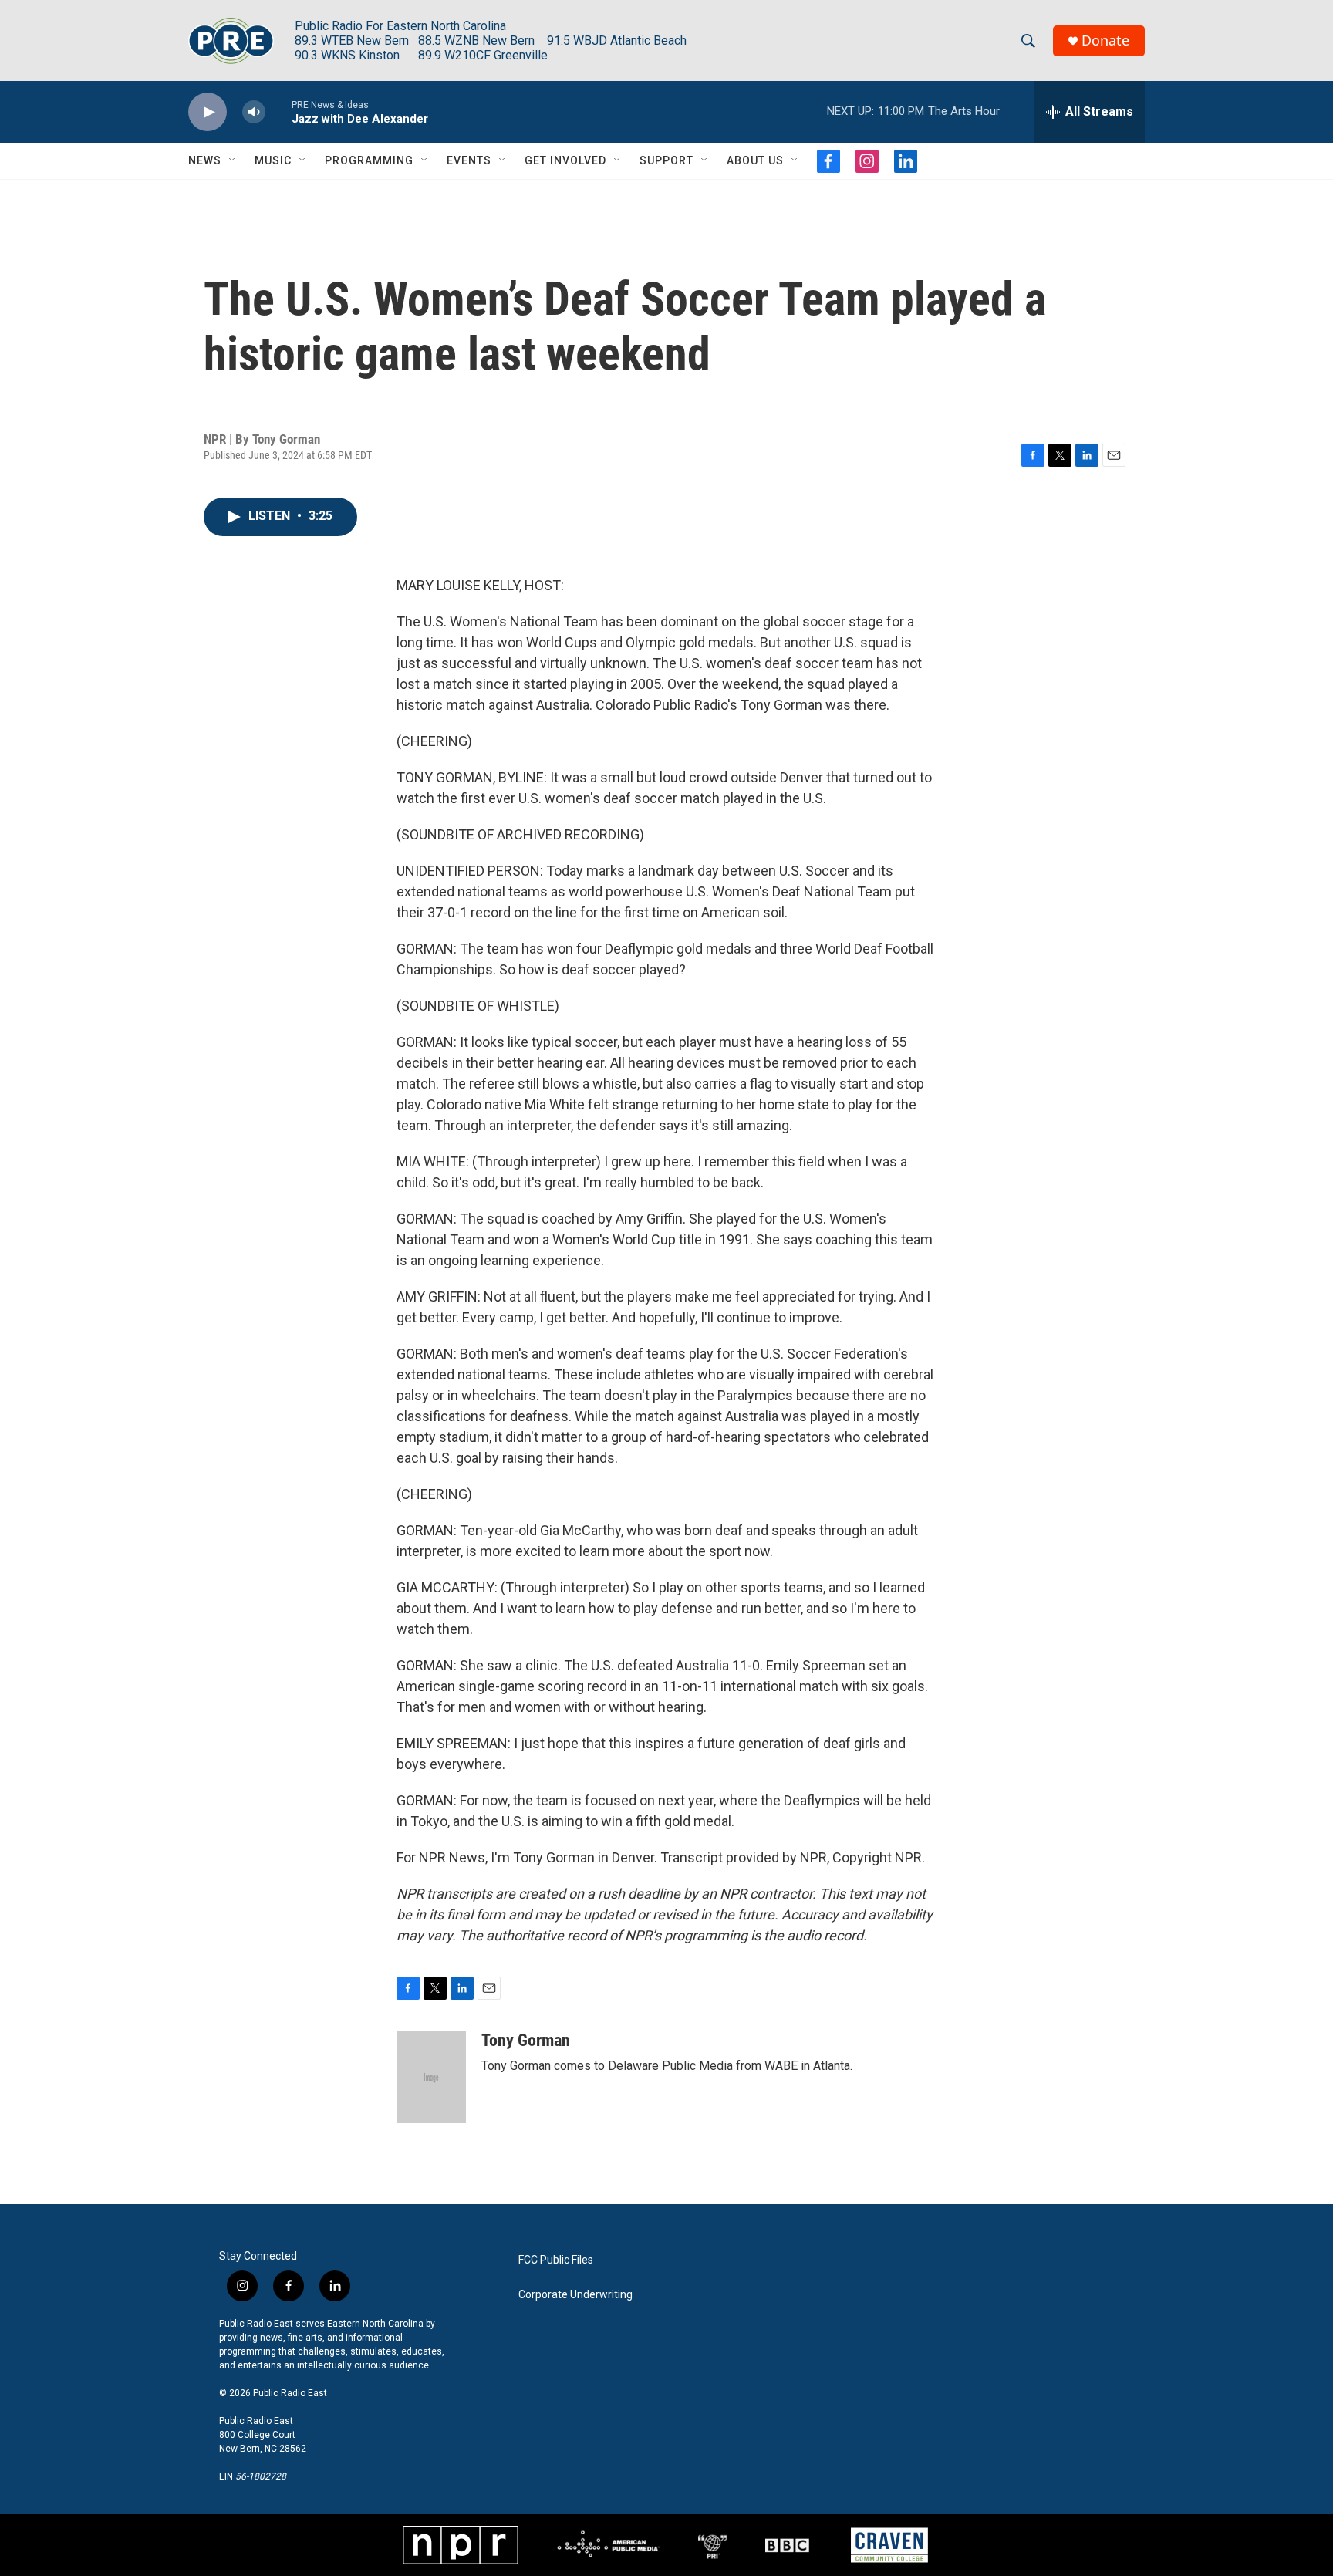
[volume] (254, 112)
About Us (755, 160)
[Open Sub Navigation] (233, 160)
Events (469, 160)
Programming (369, 160)
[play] (208, 112)
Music (273, 160)
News (205, 160)
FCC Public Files (556, 2260)
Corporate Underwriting (575, 2295)
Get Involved (565, 160)
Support (666, 160)
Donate (1105, 41)
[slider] (278, 111)
